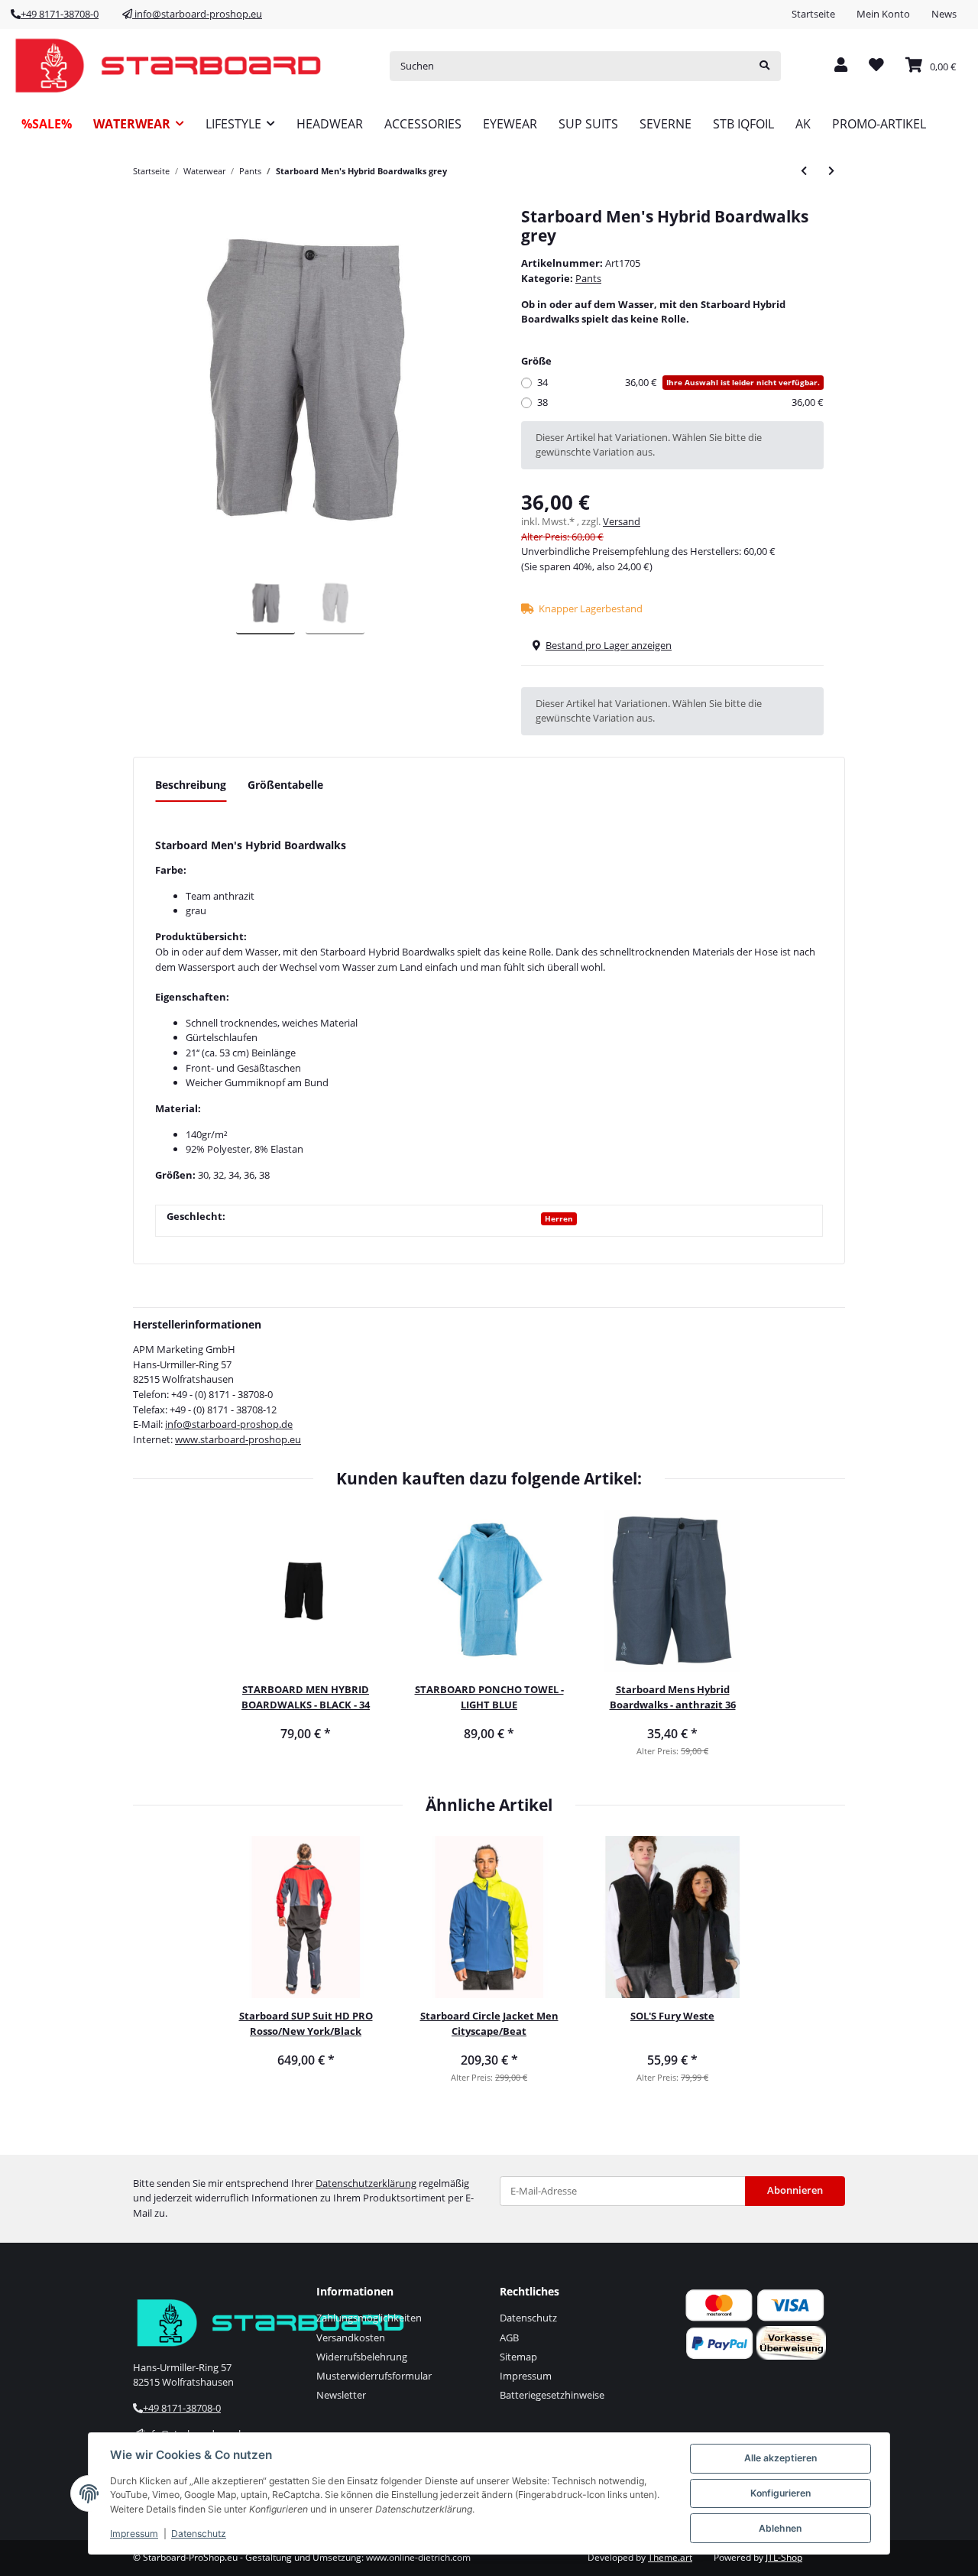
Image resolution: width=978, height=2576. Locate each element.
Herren (559, 1218)
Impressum (526, 2376)
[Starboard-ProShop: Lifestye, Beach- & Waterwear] (168, 66)
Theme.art (670, 2557)
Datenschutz (528, 2318)
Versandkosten (351, 2338)
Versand (622, 521)
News (944, 14)
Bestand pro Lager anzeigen (609, 645)
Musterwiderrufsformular (374, 2376)
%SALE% (47, 124)
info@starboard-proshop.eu (197, 14)
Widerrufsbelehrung (362, 2357)
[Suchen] (764, 66)
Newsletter (341, 2395)
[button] (841, 66)
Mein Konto (883, 14)
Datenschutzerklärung (366, 2183)
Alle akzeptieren (780, 2458)
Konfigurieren (780, 2493)
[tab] (285, 791)
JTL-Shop (784, 2557)
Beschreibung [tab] (191, 785)
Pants (588, 278)
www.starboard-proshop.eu (238, 1439)
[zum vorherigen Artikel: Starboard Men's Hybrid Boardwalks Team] (804, 171)
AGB (509, 2338)
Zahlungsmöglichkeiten (369, 2318)
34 (678, 382)
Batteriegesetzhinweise (552, 2395)
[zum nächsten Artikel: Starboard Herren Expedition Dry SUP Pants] (831, 171)
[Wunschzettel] (876, 66)
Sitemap (518, 2357)
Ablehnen (780, 2528)
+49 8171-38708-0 (60, 14)
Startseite (813, 14)
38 (680, 402)
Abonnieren (795, 2190)
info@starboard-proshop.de (229, 1424)
